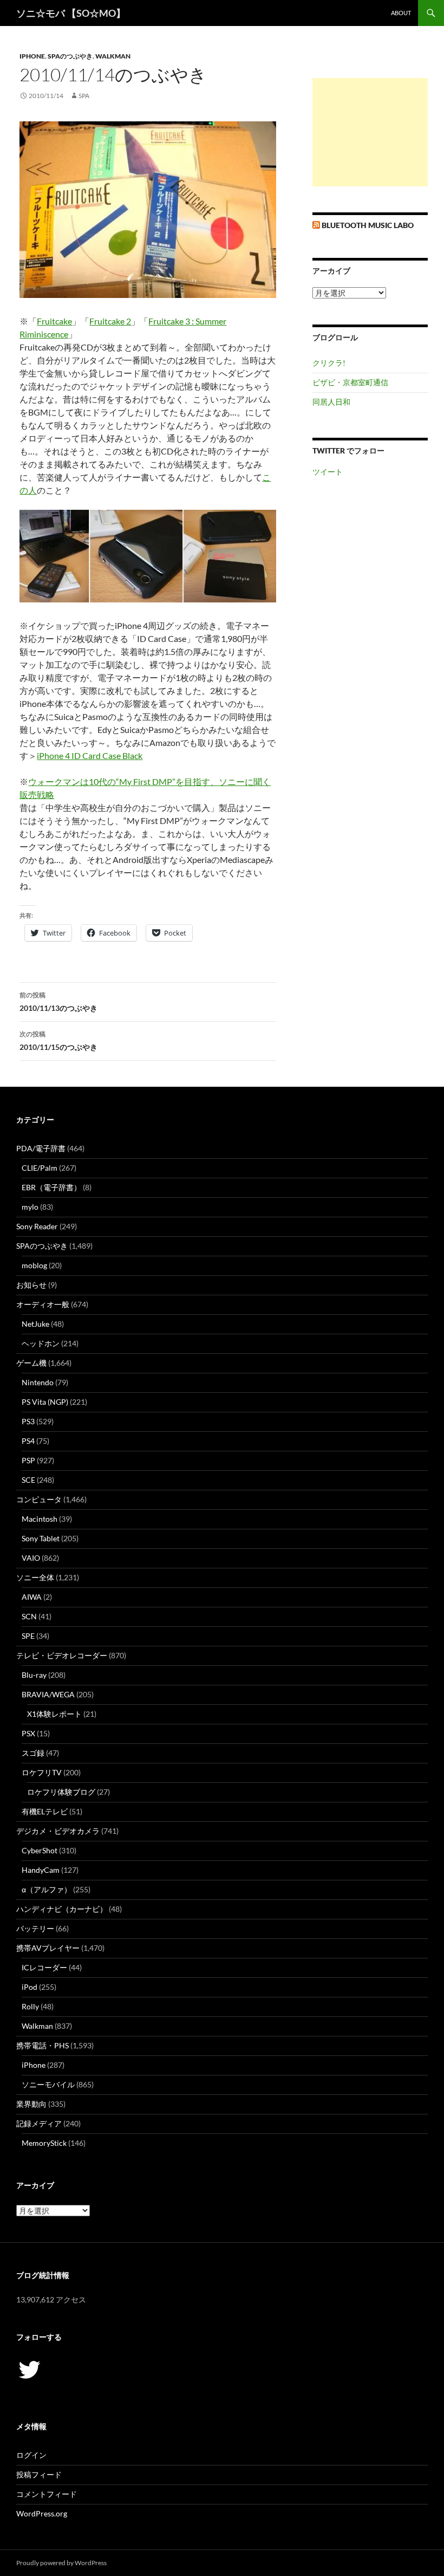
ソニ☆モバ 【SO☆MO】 (71, 13)
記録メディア (39, 2123)
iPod (30, 1987)
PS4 (28, 1441)
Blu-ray (34, 1675)
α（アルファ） (47, 1889)
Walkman (113, 56)
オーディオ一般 (43, 1304)
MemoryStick (44, 2143)
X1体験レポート (54, 1714)
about (401, 13)
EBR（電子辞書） (51, 1187)
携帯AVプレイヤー (48, 1948)
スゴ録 (33, 1753)
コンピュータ (39, 1499)
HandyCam (41, 1870)
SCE (28, 1480)
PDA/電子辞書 (41, 1148)
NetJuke (35, 1324)
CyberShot (40, 1850)
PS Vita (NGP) (45, 1402)
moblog (34, 1265)
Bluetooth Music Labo (368, 225)
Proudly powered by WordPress (61, 2563)
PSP (28, 1460)
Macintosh (40, 1519)
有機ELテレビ (45, 1811)
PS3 (28, 1421)
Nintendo (38, 1382)
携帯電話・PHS (43, 2045)
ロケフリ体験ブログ (61, 1792)
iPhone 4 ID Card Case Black (90, 755)
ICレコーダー (44, 1967)
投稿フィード (39, 2474)
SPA (84, 96)
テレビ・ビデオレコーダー (62, 1655)
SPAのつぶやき (70, 56)
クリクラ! (329, 363)
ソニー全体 (35, 1577)
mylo (30, 1207)
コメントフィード (47, 2494)
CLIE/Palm (40, 1168)
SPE (28, 1636)
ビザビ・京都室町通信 (350, 382)
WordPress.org (42, 2513)
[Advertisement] (370, 132)
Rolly (30, 2006)
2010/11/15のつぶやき (58, 1041)
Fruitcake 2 (110, 321)
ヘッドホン (41, 1343)
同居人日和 (331, 402)
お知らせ (31, 1285)
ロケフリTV (42, 1772)
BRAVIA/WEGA (48, 1694)
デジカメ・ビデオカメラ (58, 1831)
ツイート (328, 472)
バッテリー (35, 1928)
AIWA (32, 1597)
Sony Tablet (41, 1538)
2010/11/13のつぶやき (58, 1002)
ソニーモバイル (48, 2084)
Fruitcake (54, 321)
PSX (28, 1733)
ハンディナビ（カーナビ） (62, 1909)
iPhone (32, 56)
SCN (29, 1616)
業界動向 (31, 2104)
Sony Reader (37, 1226)
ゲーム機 (31, 1363)
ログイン (31, 2455)
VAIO (31, 1558)
